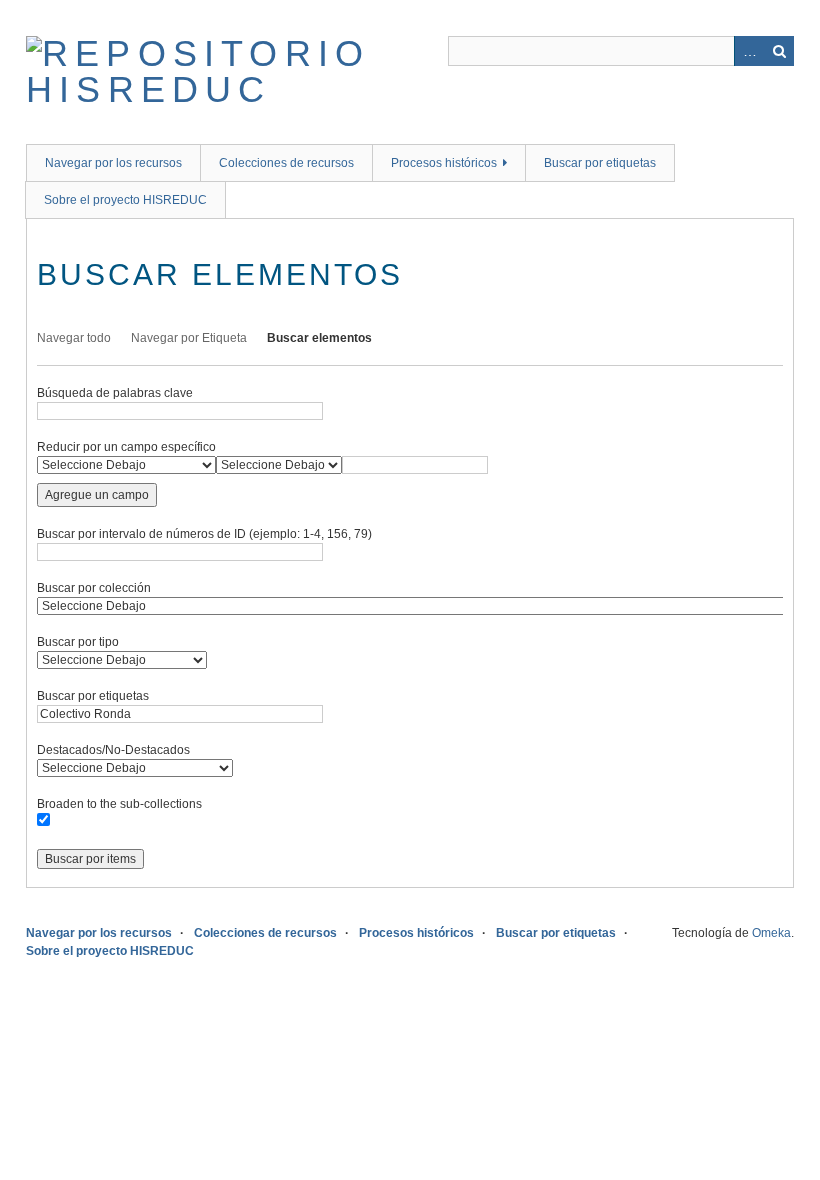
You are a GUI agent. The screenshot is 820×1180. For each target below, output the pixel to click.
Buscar (779, 51)
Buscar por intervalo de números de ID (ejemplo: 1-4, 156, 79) (204, 534)
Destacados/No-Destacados (113, 750)
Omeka (771, 933)
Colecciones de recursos (286, 163)
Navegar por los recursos (113, 163)
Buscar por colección (94, 588)
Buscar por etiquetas (600, 163)
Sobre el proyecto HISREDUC (125, 200)
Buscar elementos (319, 338)
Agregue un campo (97, 495)
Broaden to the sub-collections (119, 804)
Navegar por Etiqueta (189, 338)
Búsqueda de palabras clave (115, 393)
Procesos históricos (444, 163)
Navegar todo (74, 338)
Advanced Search (749, 51)
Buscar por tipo (78, 642)
